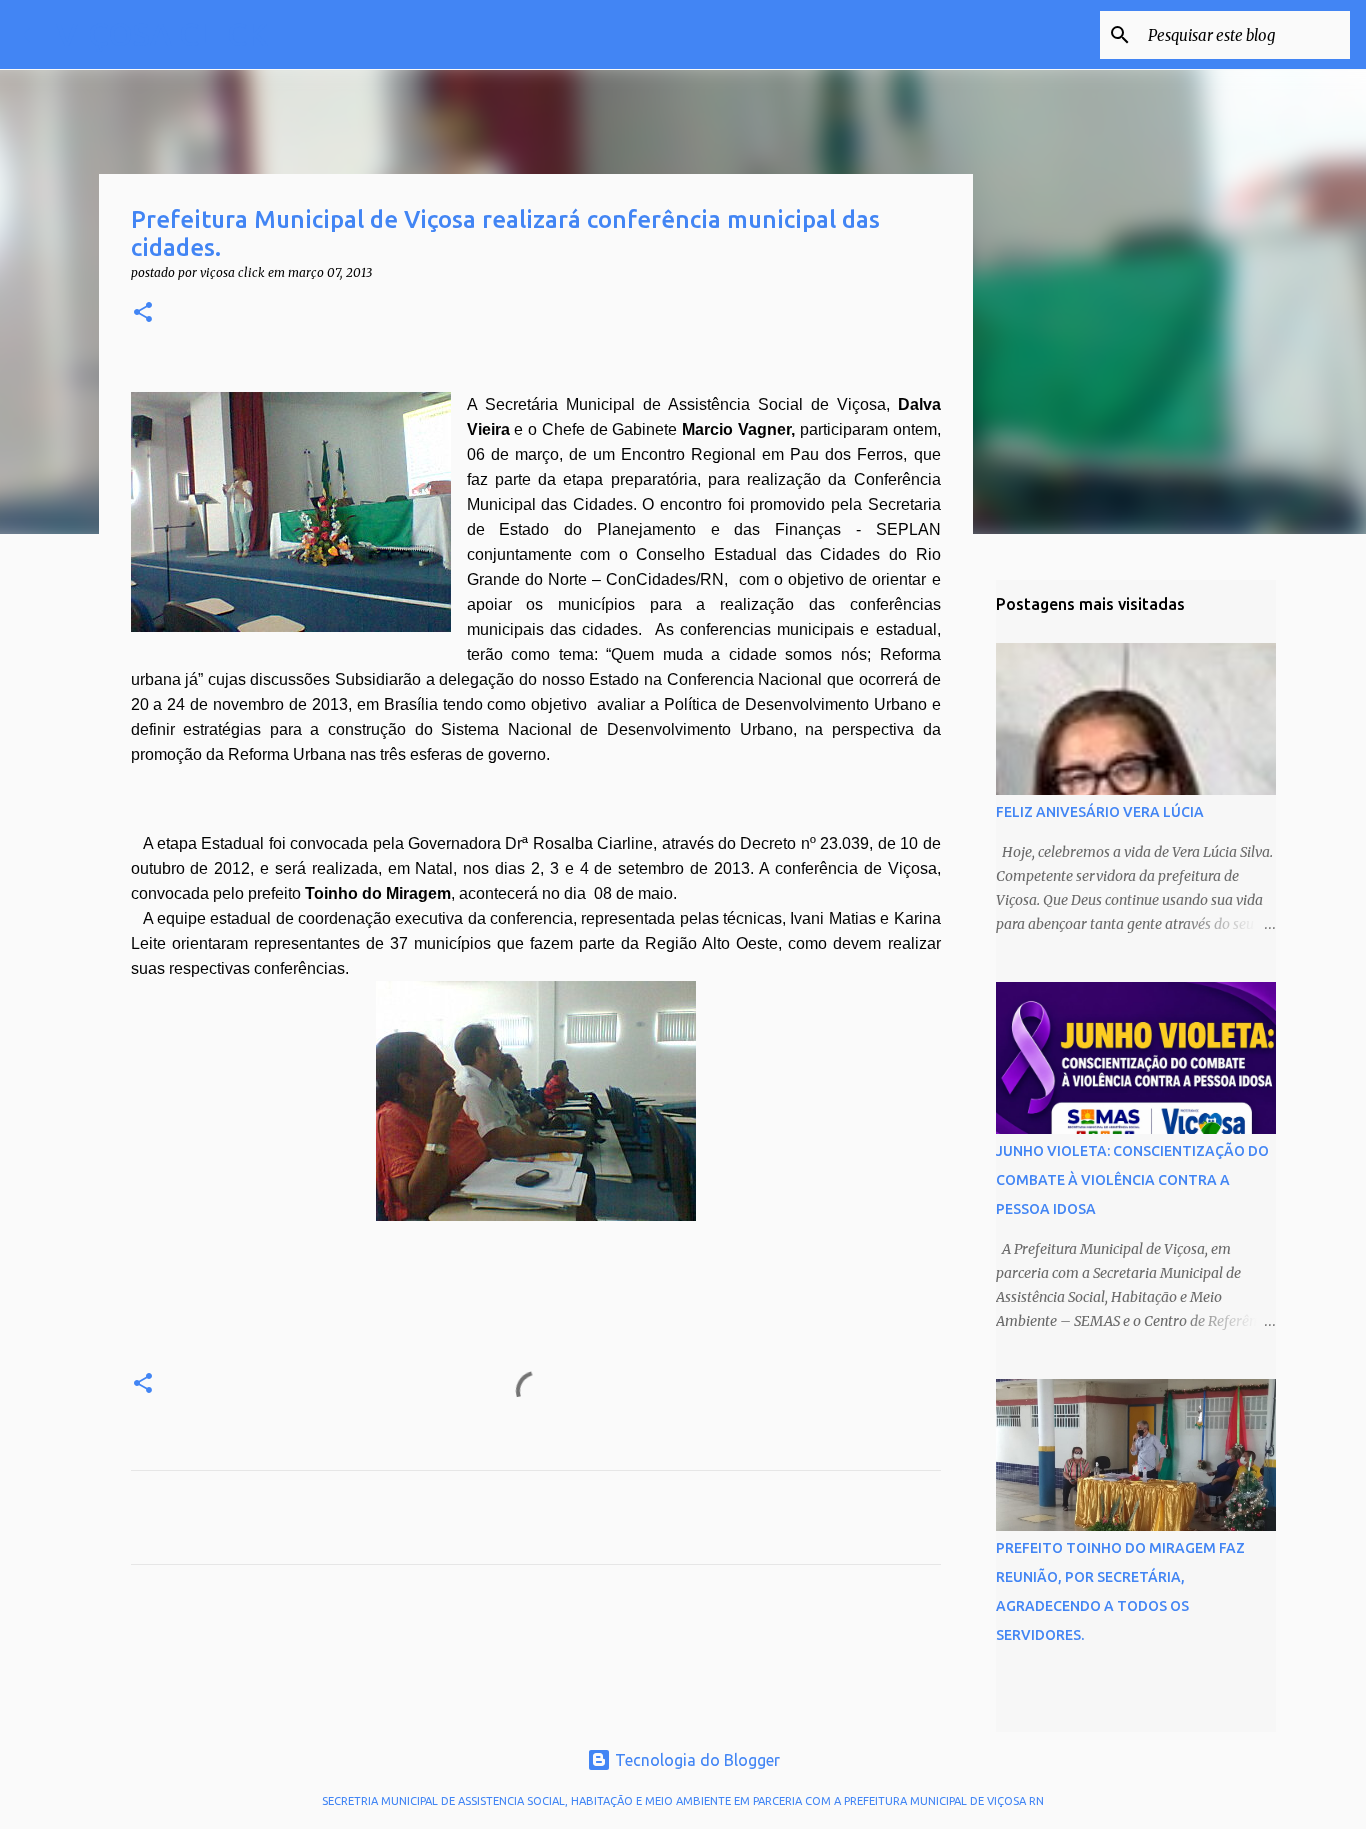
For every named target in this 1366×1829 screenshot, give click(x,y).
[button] (143, 313)
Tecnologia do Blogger (695, 1760)
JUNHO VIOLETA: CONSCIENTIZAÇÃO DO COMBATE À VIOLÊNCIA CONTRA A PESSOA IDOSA (1132, 1180)
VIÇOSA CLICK (162, 34)
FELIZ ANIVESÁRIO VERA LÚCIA (1100, 812)
